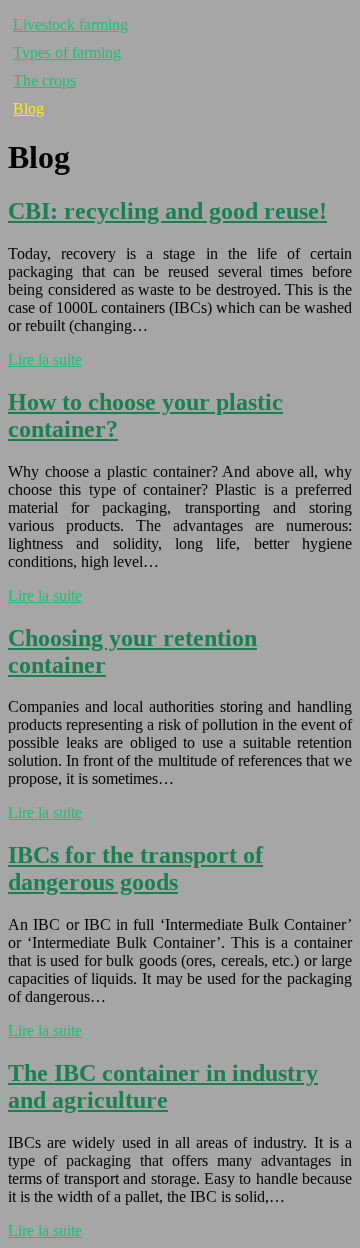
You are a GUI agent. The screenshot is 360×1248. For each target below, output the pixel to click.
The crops (44, 80)
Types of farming (67, 52)
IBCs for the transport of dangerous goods (135, 868)
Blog (28, 108)
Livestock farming (70, 24)
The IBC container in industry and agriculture (163, 1086)
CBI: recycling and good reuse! (167, 211)
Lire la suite (45, 359)
